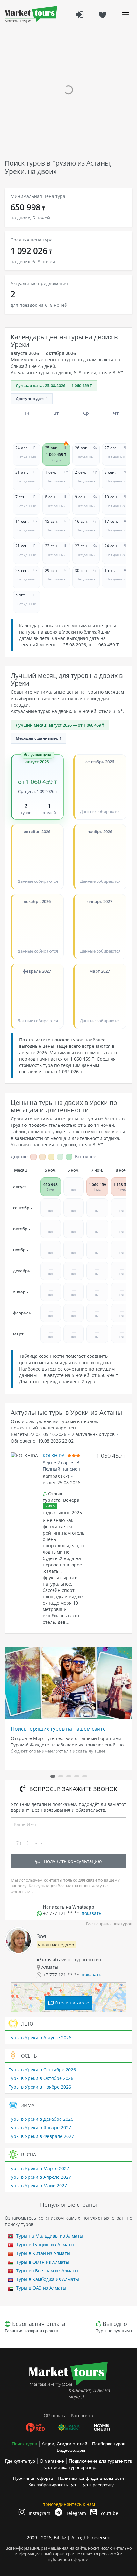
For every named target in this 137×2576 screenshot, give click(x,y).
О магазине (52, 2461)
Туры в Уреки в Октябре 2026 (41, 2078)
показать (91, 1913)
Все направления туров (109, 1924)
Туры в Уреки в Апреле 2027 (40, 2177)
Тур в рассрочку (97, 2485)
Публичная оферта (33, 2478)
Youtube (109, 2513)
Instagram (39, 2513)
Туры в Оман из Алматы (42, 2262)
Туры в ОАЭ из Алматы (41, 2288)
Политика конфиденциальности (91, 2478)
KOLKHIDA (54, 1455)
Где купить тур (20, 2461)
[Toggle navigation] (126, 14)
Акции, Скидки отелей (65, 2444)
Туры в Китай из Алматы (43, 2253)
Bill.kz (60, 2538)
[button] (53, 1776)
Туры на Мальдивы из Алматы (49, 2236)
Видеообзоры (71, 2450)
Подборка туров (109, 2444)
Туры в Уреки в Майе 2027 (38, 2186)
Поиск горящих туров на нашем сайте (58, 1729)
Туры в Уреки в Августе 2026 (40, 2037)
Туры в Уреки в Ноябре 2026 (40, 2087)
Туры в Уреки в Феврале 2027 (41, 2136)
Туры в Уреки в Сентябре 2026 (42, 2070)
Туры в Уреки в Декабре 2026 (41, 2119)
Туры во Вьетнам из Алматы (47, 2271)
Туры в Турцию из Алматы (45, 2245)
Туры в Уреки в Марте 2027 (39, 2168)
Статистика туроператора (71, 2467)
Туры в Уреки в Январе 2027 (40, 2128)
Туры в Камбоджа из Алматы (47, 2279)
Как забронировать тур (52, 2485)
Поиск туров (24, 2444)
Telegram (75, 2513)
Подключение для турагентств (100, 2461)
